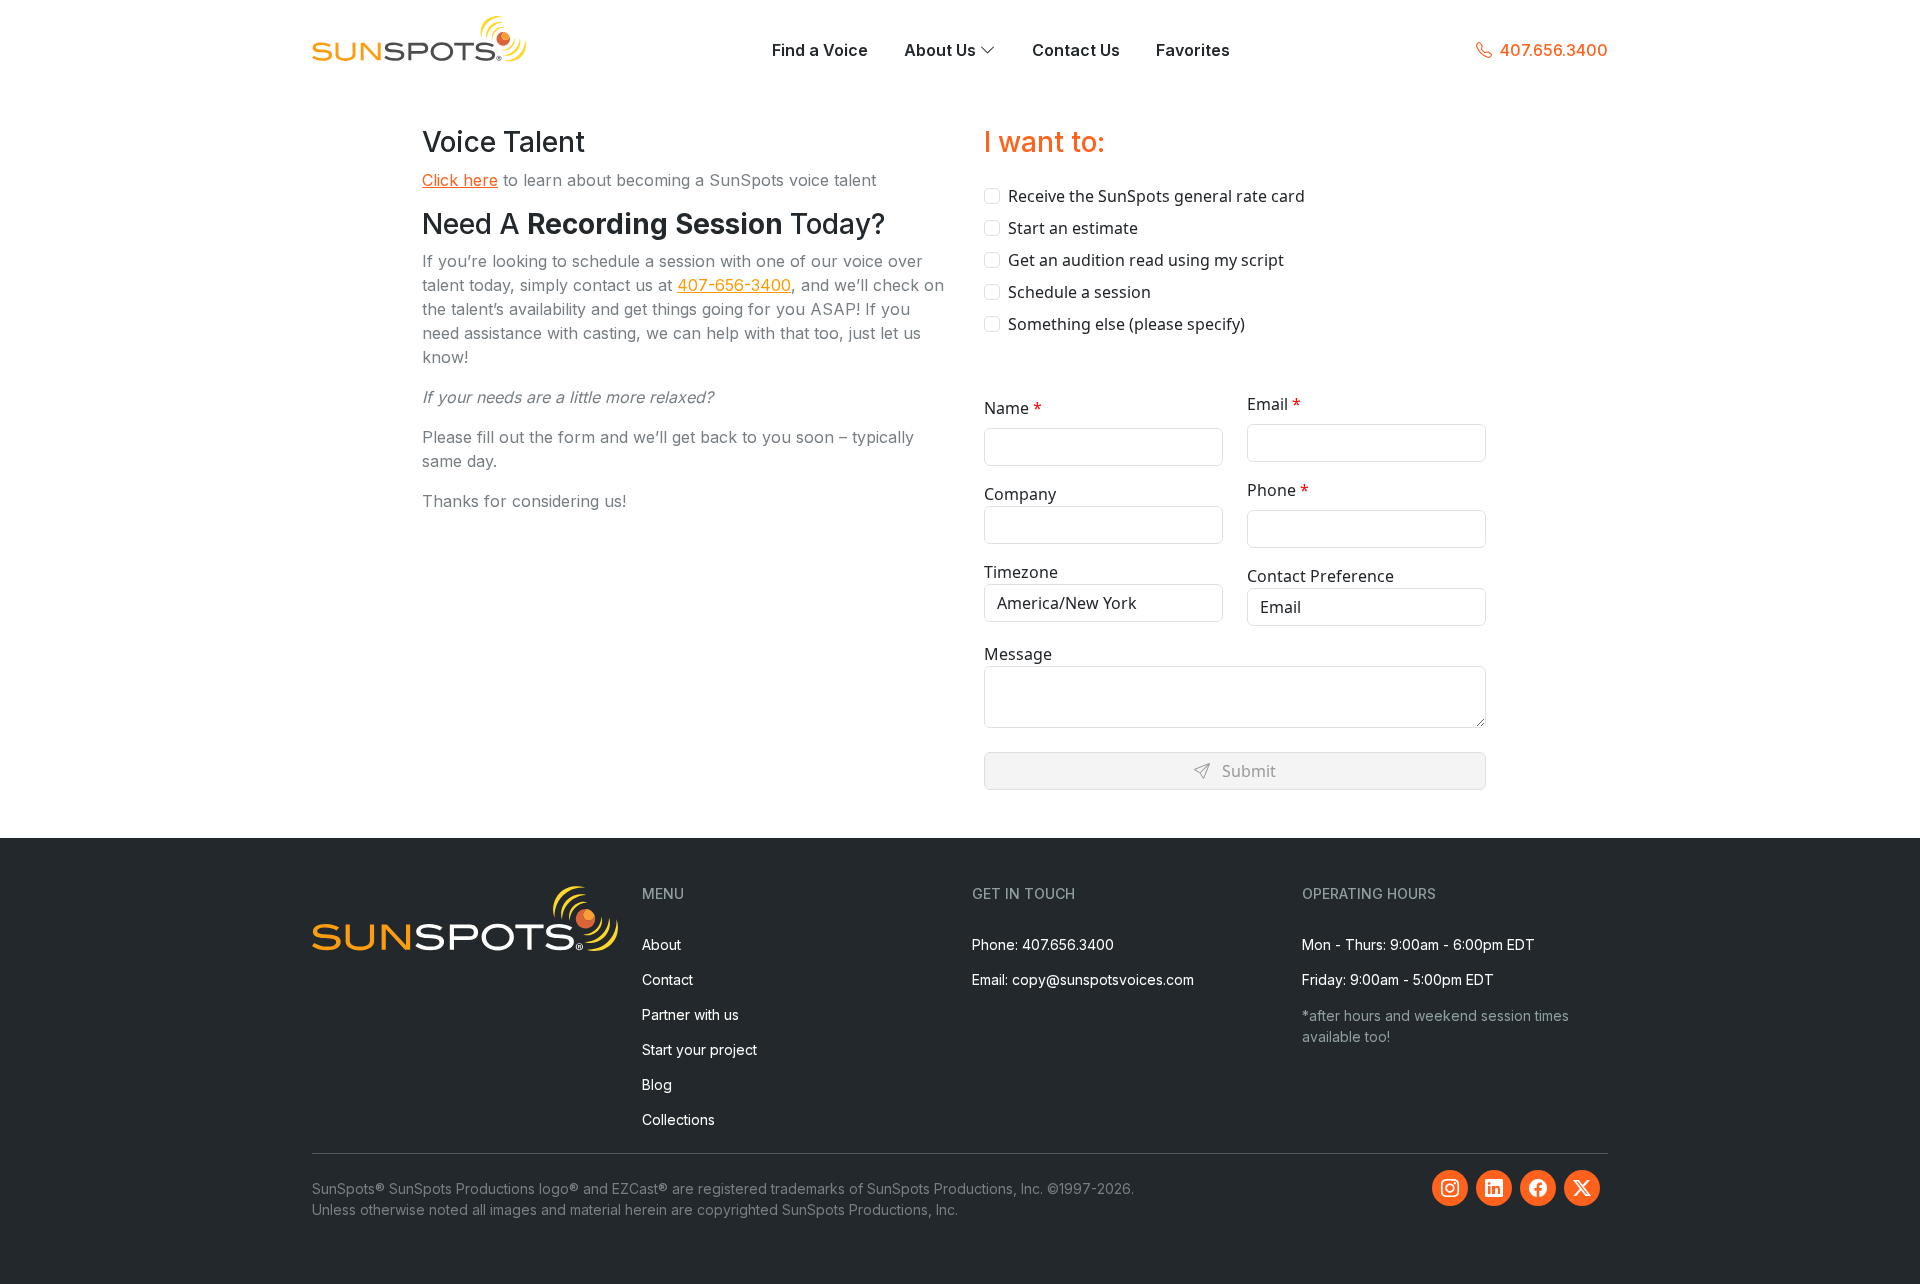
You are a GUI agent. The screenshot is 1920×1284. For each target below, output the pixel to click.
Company (1020, 494)
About (661, 944)
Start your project (699, 1049)
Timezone (1021, 572)
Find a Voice (820, 51)
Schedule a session (1079, 292)
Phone (1271, 490)
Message (1018, 654)
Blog (657, 1084)
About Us (942, 51)
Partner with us (690, 1014)
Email (1267, 404)
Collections (678, 1119)
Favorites (1193, 51)
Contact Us (1076, 51)
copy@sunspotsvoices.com (1103, 979)
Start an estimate (1073, 228)
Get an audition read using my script (1146, 260)
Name (1006, 408)
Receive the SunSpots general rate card (1156, 196)
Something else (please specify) (1126, 324)
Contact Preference (1320, 576)
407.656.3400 (1554, 50)
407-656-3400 (734, 285)
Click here (460, 180)
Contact (667, 979)
